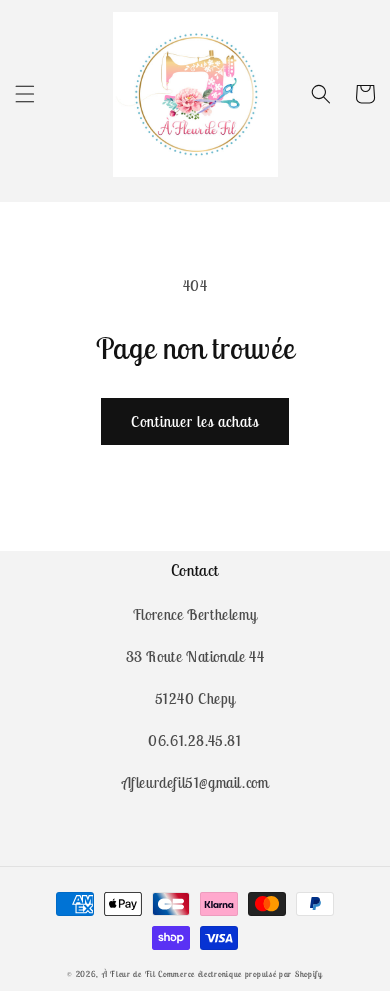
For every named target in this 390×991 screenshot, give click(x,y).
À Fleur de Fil (130, 974)
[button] (25, 94)
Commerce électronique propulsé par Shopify (240, 974)
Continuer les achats (195, 421)
